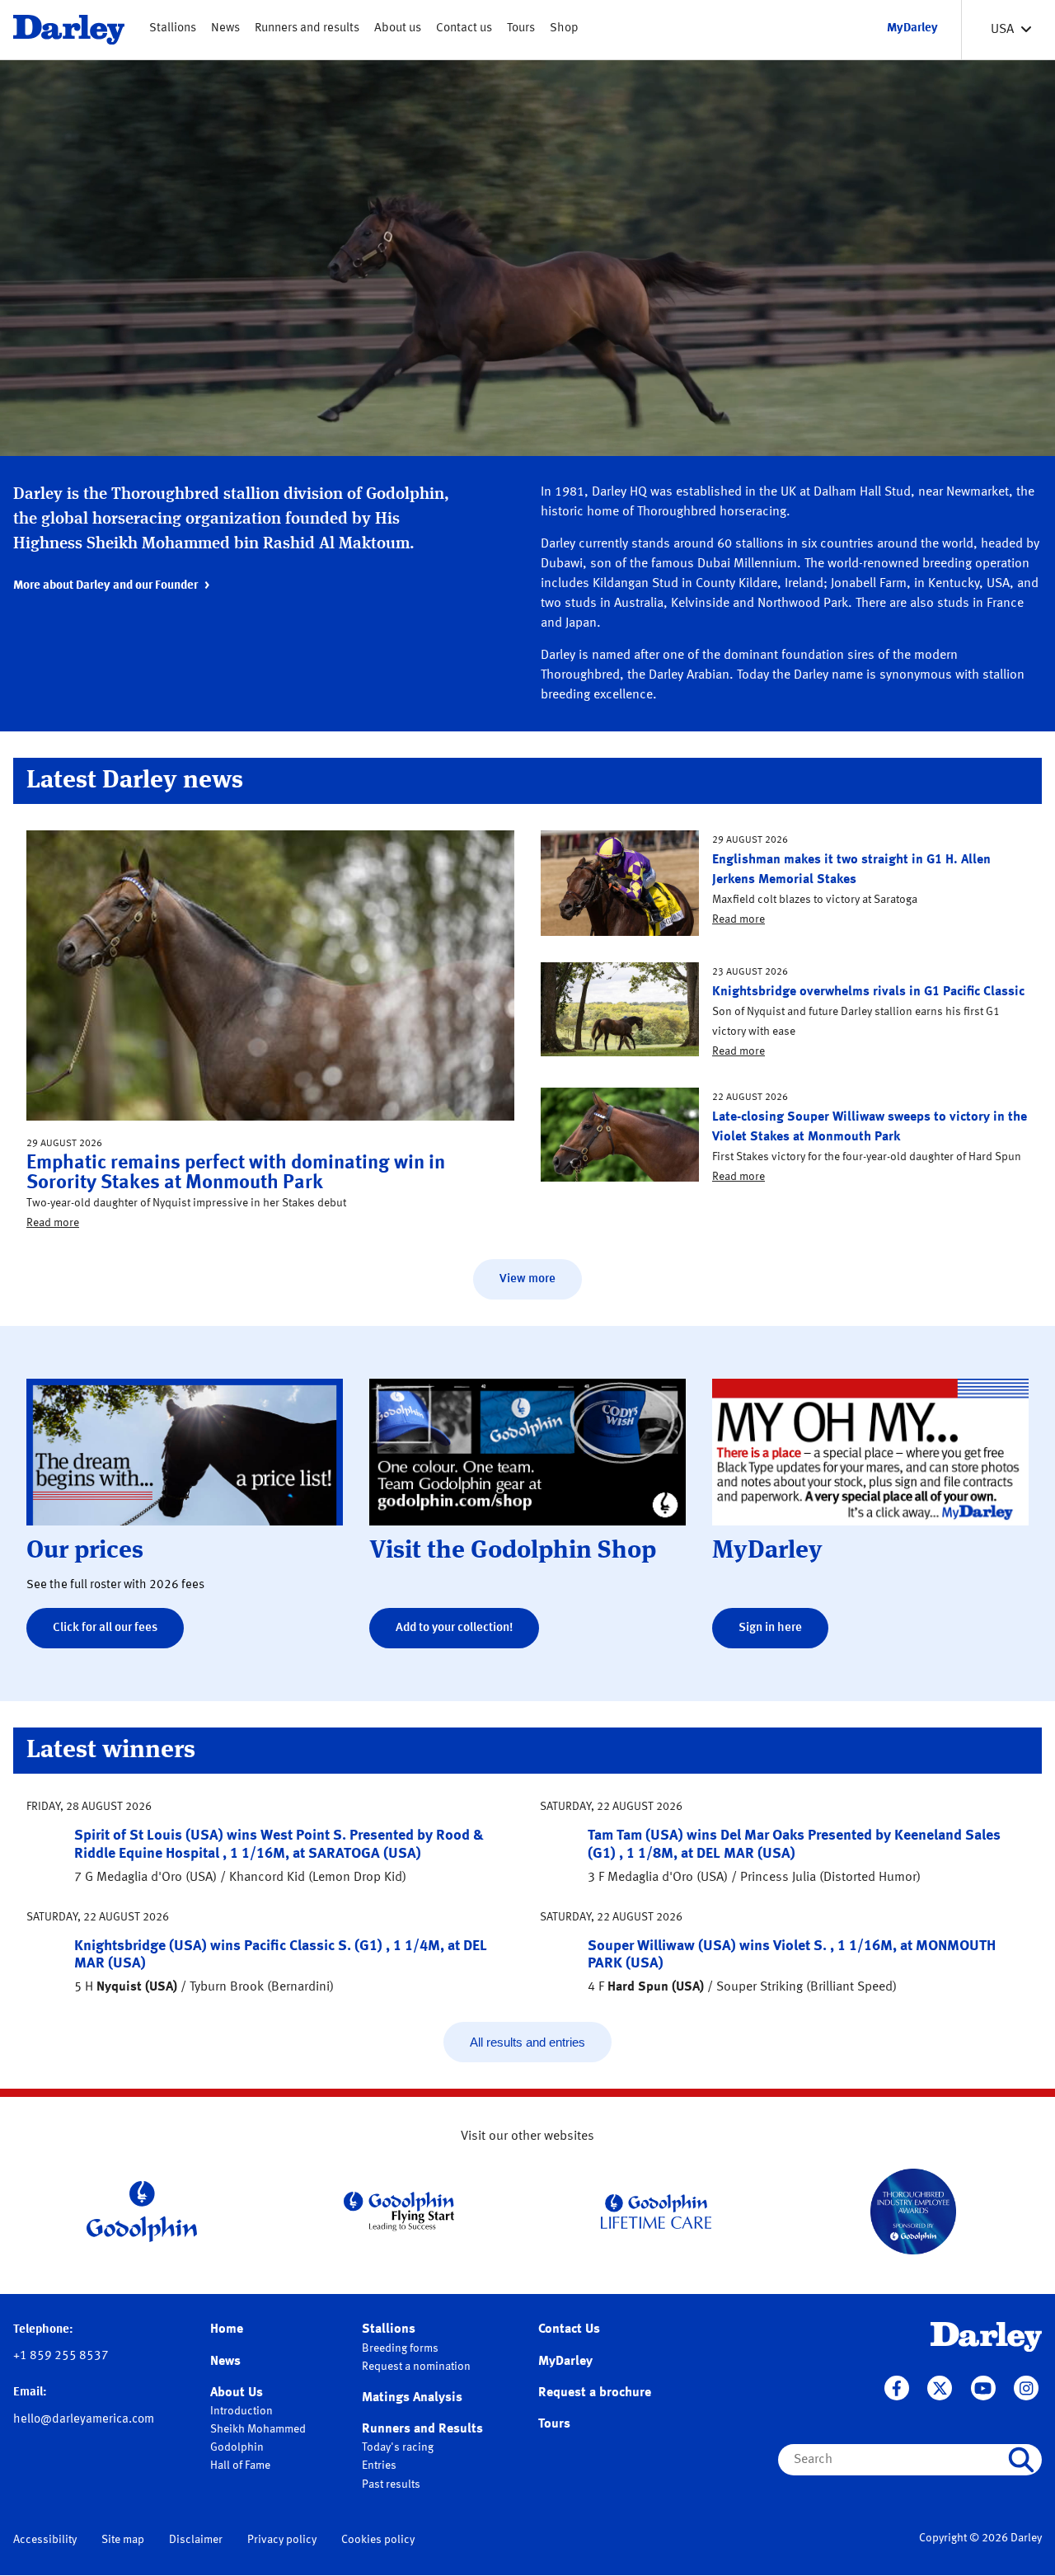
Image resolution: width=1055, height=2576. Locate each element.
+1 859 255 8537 (61, 2356)
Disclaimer (196, 2540)
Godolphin (237, 2447)
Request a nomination (416, 2367)
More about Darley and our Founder (105, 586)
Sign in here (770, 1628)
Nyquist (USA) (137, 1987)
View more (527, 1279)
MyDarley (565, 2362)
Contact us (464, 28)
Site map (123, 2540)
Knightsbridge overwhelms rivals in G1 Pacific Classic (868, 992)
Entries (379, 2466)
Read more (53, 1223)
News (225, 28)
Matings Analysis (412, 2398)
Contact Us (569, 2329)
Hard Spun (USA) (656, 1987)
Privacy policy (282, 2540)
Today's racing (398, 2447)
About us (398, 28)
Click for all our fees (105, 1628)
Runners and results (307, 28)
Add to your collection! (454, 1628)
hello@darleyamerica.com (84, 2420)
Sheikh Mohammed (258, 2429)
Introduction (241, 2411)
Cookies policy (378, 2540)
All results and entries (527, 2042)
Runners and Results (422, 2429)
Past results (391, 2484)
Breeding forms (400, 2348)
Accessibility (45, 2540)
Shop (564, 28)
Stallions (173, 28)
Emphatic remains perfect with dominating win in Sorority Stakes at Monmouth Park (236, 1173)
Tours (521, 28)
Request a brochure (595, 2393)
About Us (237, 2393)
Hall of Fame (240, 2466)
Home (227, 2329)
